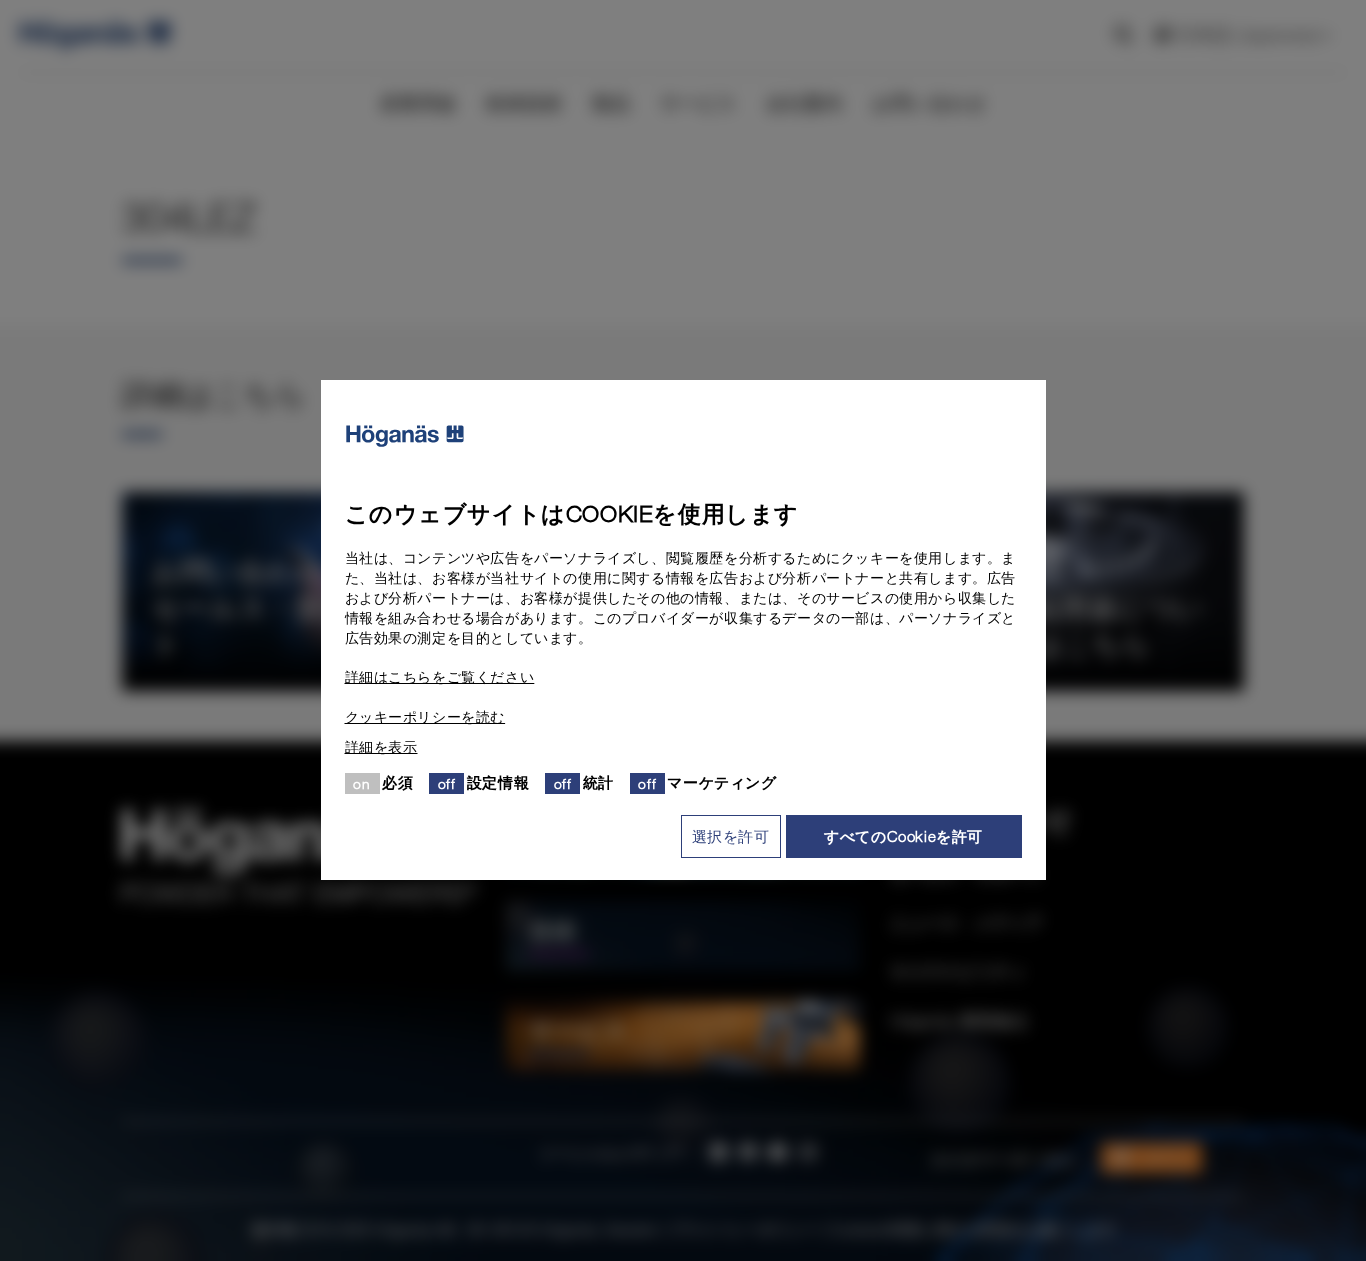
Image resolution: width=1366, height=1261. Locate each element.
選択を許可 (731, 836)
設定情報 (498, 783)
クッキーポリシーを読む (425, 718)
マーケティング (721, 783)
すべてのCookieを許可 (903, 836)
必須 (397, 783)
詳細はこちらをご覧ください (440, 678)
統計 (598, 783)
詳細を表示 (381, 748)
